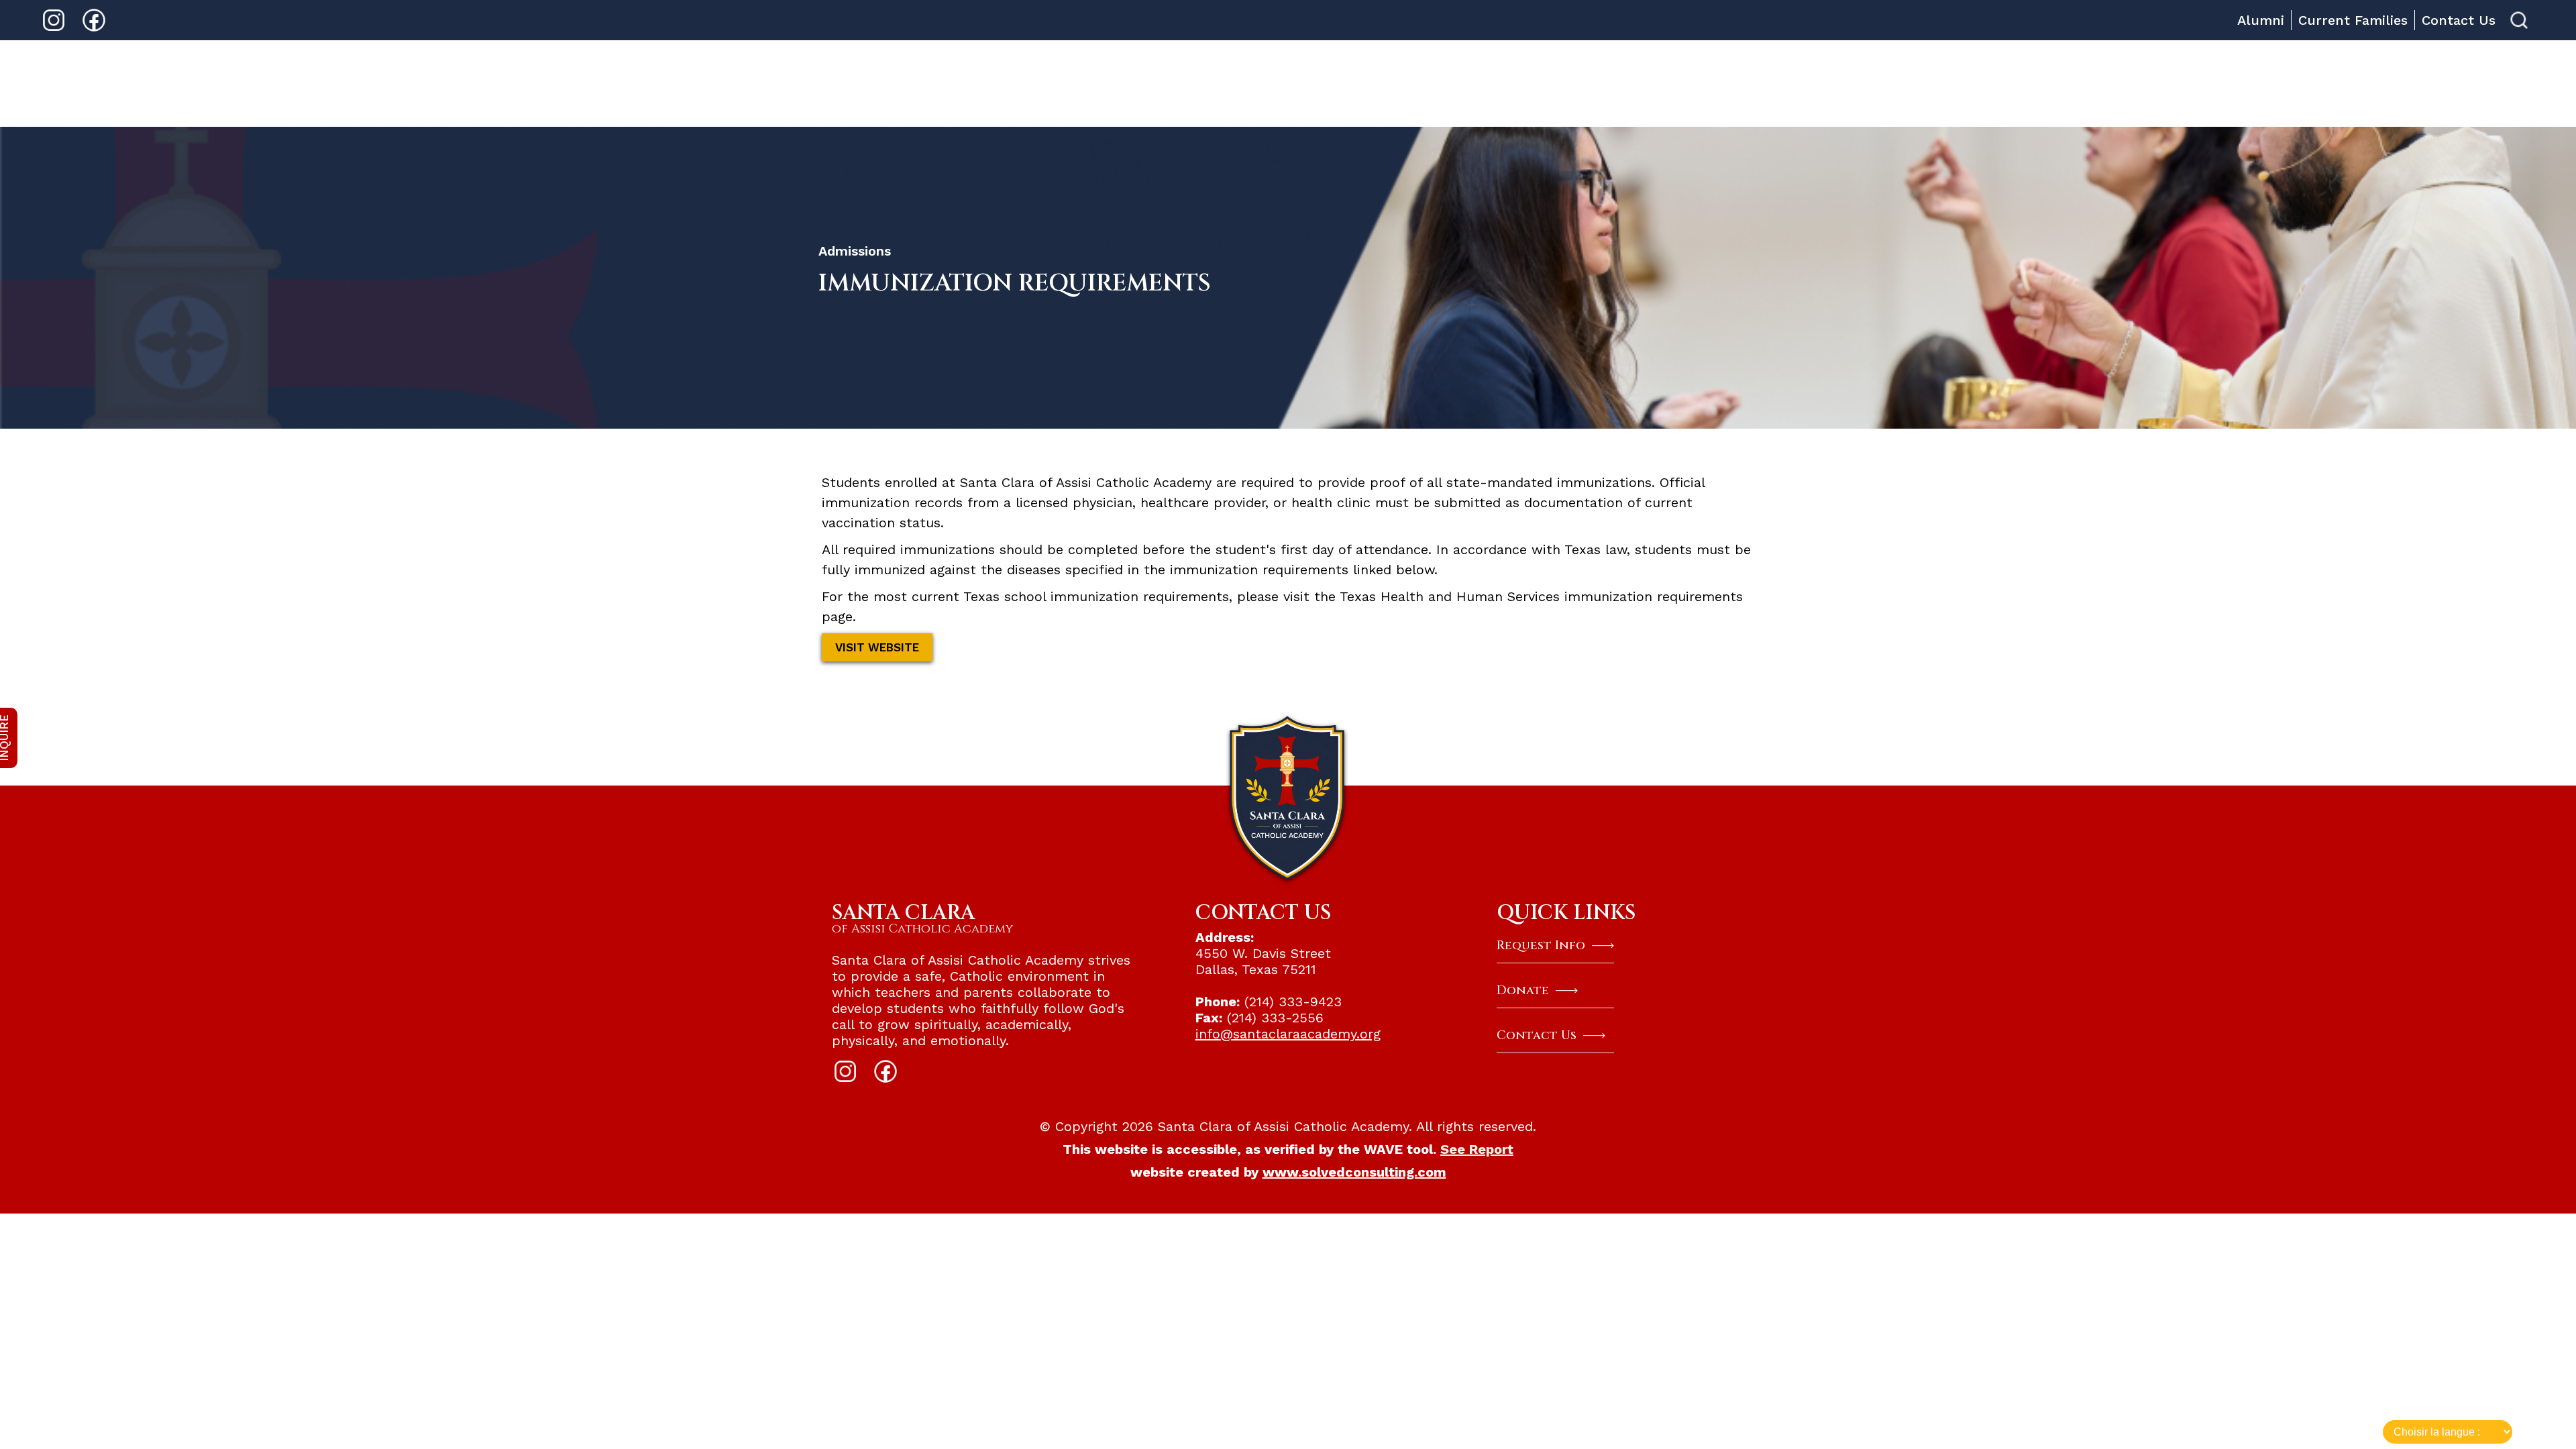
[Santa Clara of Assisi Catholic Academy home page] (1288, 798)
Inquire (1906, 83)
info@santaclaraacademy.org (1288, 1034)
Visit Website (877, 647)
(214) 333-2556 (1275, 1018)
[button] (1444, 84)
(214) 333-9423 (1295, 1002)
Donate (1985, 83)
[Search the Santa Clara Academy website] (2519, 20)
